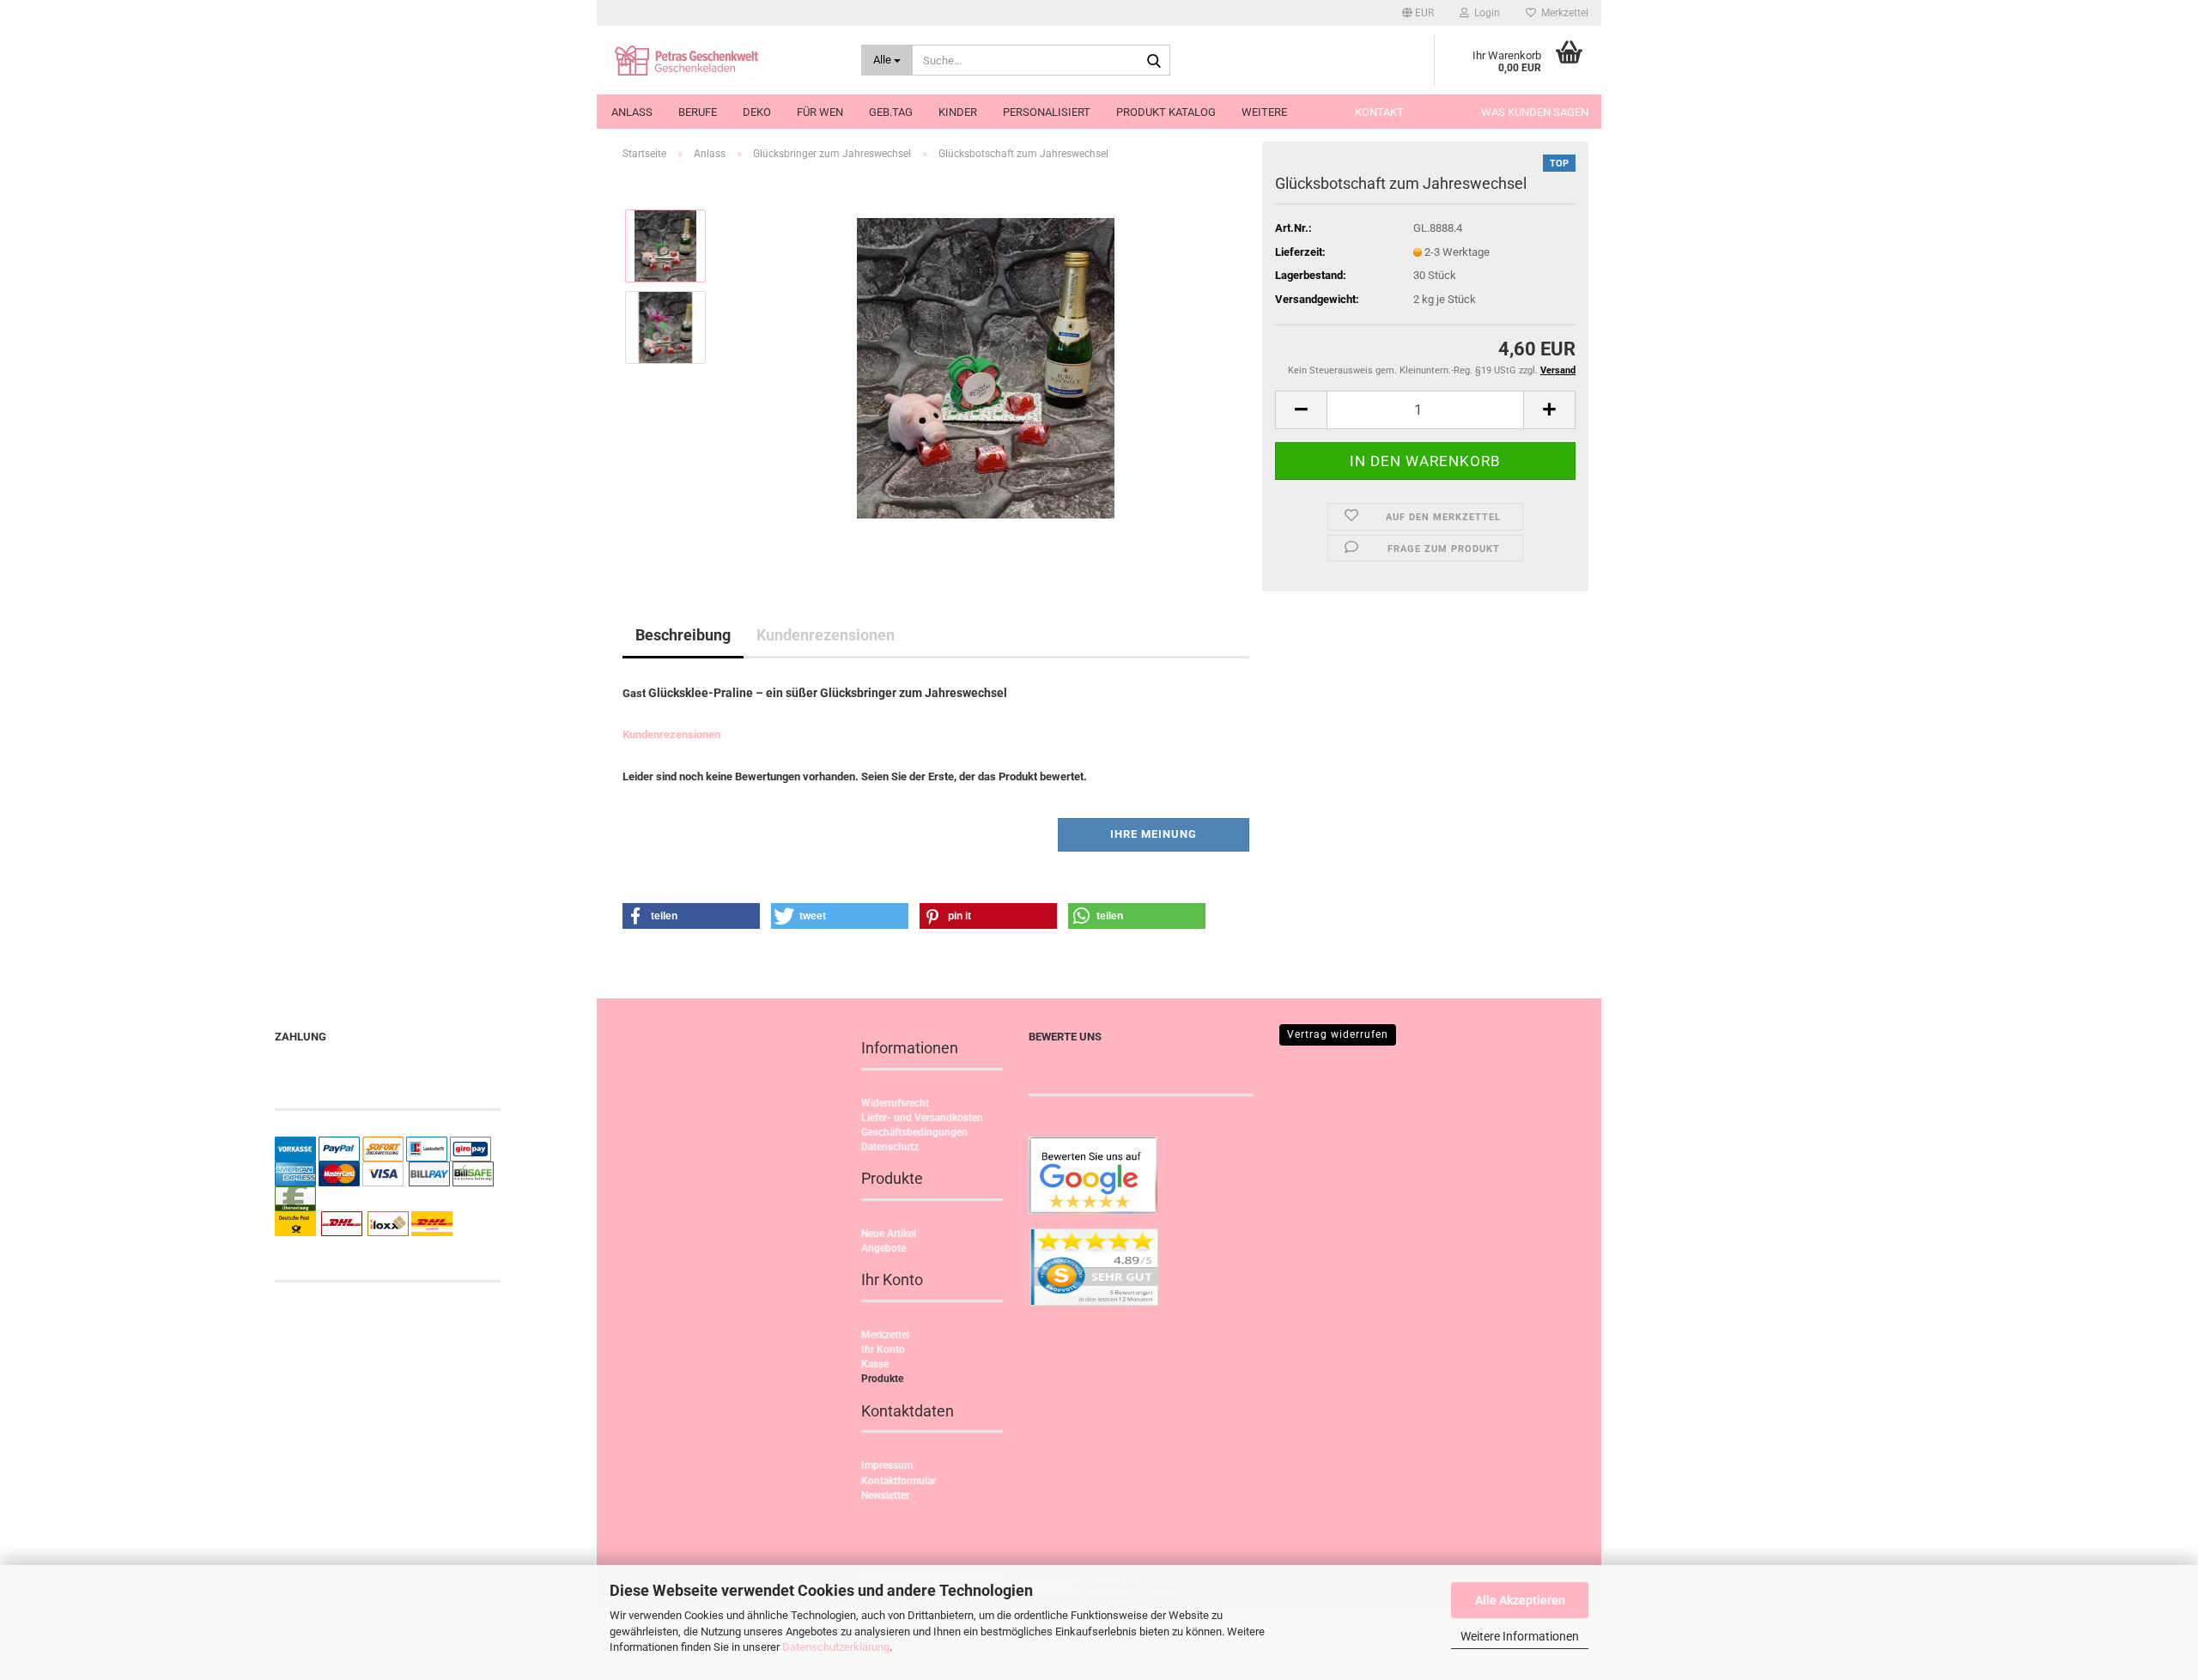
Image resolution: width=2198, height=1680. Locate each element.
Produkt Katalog (1166, 112)
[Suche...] (1154, 61)
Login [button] (1485, 13)
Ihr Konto (883, 1349)
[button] (1418, 13)
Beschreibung (683, 635)
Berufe (698, 112)
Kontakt (1379, 112)
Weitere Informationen (1520, 1636)
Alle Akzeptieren (1520, 1600)
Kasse (875, 1364)
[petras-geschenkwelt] (723, 60)
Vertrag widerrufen (1338, 1034)
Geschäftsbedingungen (914, 1132)
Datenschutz (890, 1147)
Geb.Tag (891, 112)
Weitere (1264, 112)
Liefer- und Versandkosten (922, 1118)
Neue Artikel (889, 1234)
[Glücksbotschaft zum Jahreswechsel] (986, 367)
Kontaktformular (899, 1481)
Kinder (958, 112)
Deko (757, 112)
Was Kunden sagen (1535, 112)
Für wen (820, 112)
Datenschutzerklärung (836, 1647)
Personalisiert (1047, 112)
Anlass (632, 112)
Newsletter (885, 1495)
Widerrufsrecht (895, 1103)
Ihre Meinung (1154, 834)
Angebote (883, 1248)
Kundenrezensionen (826, 635)
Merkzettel (1562, 13)
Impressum (887, 1465)
